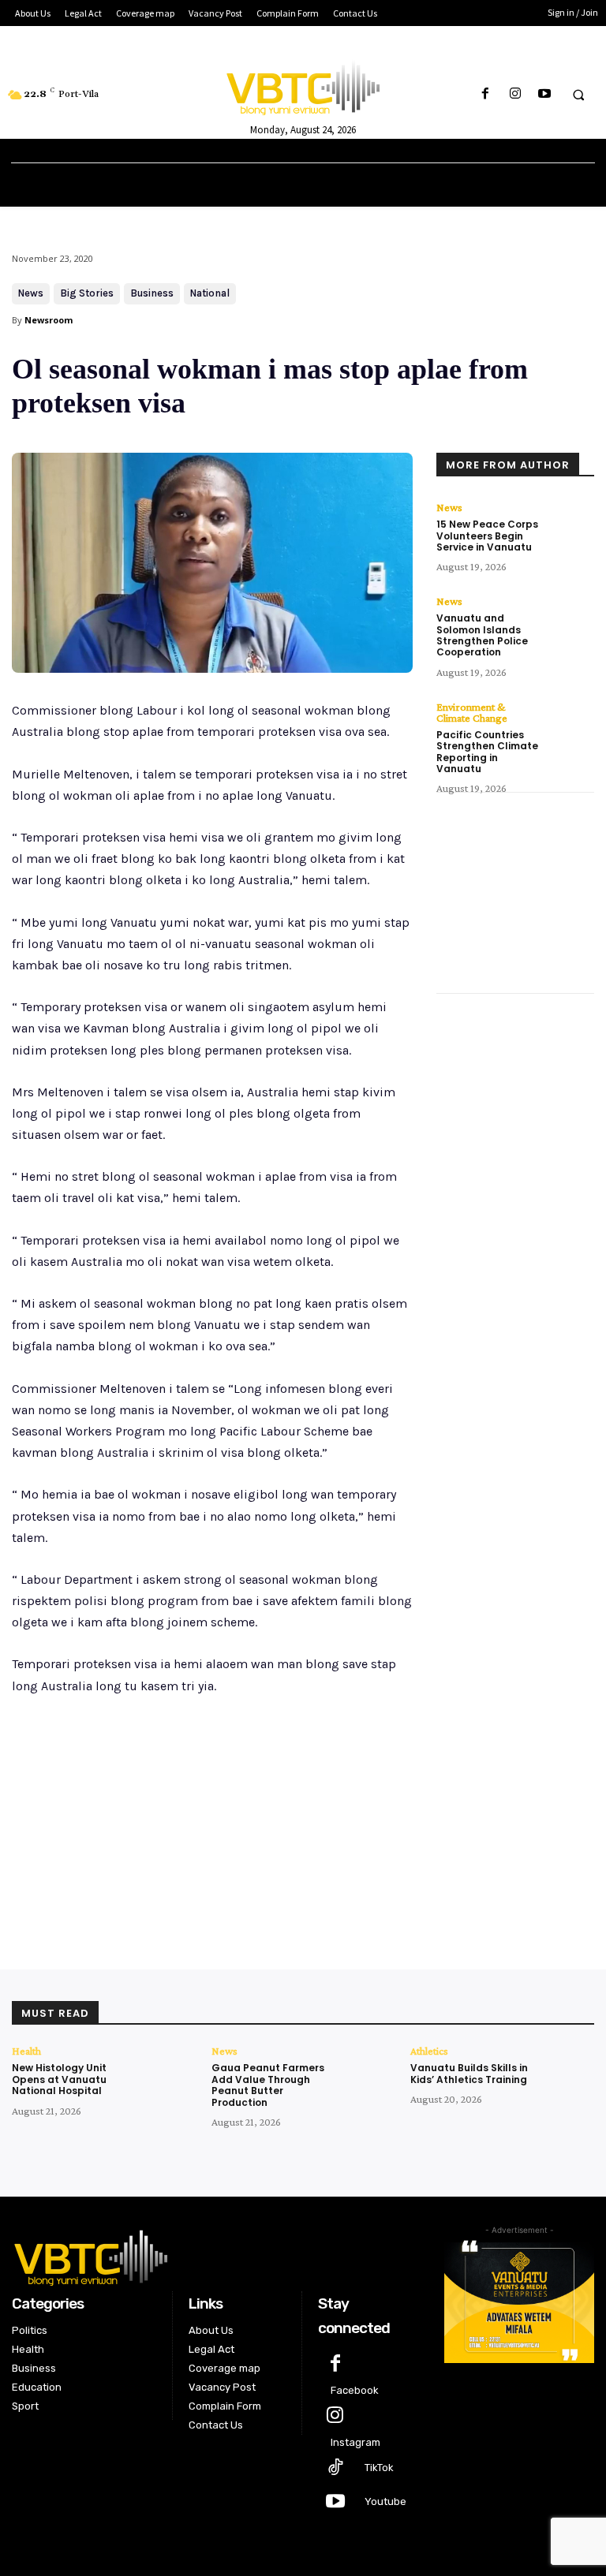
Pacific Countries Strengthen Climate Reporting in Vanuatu (487, 752)
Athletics (429, 2051)
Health (26, 2051)
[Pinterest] (198, 1885)
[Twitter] (162, 1885)
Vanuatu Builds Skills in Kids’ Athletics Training (469, 2073)
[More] (271, 1885)
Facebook (355, 2390)
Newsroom (49, 320)
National (210, 293)
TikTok (379, 2468)
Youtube (385, 2501)
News (31, 293)
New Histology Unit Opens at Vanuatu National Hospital (59, 2079)
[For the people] (303, 85)
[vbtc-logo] (216, 2256)
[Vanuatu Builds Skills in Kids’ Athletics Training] (567, 2073)
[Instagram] (515, 94)
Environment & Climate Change (472, 712)
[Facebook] (486, 94)
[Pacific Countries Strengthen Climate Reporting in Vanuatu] (570, 725)
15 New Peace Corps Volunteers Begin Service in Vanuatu (487, 536)
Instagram (355, 2442)
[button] (578, 95)
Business (152, 293)
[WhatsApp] (234, 1885)
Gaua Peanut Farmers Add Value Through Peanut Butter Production (268, 2085)
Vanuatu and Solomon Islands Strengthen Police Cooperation (482, 635)
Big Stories (87, 293)
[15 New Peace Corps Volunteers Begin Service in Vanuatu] (570, 525)
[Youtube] (544, 94)
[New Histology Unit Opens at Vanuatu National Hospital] (168, 2073)
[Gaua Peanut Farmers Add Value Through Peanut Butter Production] (368, 2073)
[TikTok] (335, 2468)
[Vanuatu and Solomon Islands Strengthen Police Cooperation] (570, 619)
